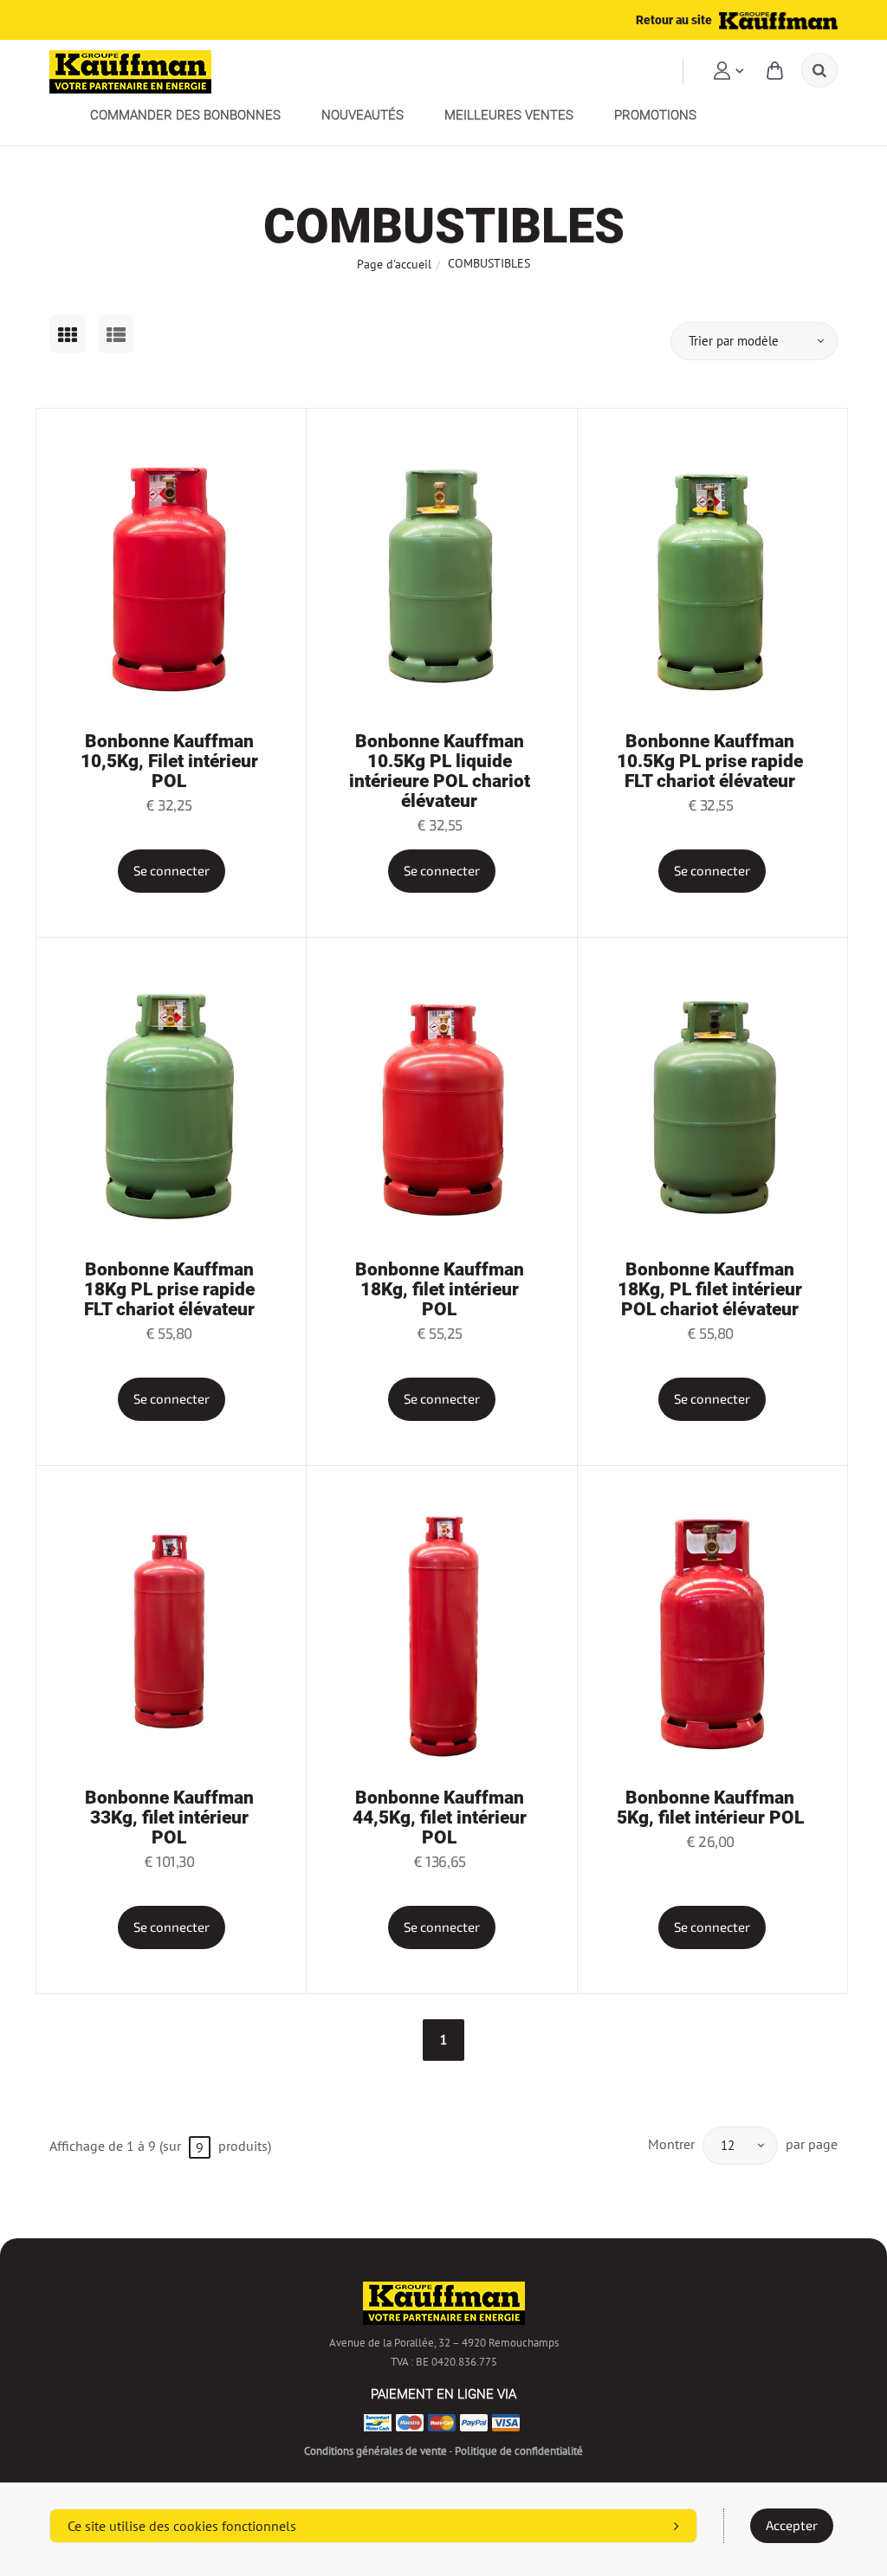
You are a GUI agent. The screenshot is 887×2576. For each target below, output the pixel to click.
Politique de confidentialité (519, 2451)
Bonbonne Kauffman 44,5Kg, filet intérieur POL (440, 1817)
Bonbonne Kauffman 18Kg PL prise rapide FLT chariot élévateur (169, 1289)
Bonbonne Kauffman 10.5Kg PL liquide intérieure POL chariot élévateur (440, 771)
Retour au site (675, 20)
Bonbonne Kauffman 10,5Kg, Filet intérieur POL (169, 761)
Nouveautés (363, 115)
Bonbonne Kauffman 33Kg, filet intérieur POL (169, 1817)
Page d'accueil (394, 264)
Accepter (792, 2525)
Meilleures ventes (509, 115)
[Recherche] (819, 70)
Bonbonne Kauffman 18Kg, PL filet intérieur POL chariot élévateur (710, 1289)
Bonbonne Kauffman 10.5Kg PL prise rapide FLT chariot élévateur (710, 761)
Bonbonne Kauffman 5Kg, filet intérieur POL (710, 1808)
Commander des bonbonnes (185, 115)
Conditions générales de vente (376, 2451)
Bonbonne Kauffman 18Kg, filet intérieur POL (440, 1289)
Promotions (655, 115)
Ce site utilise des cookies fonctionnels (182, 2526)
